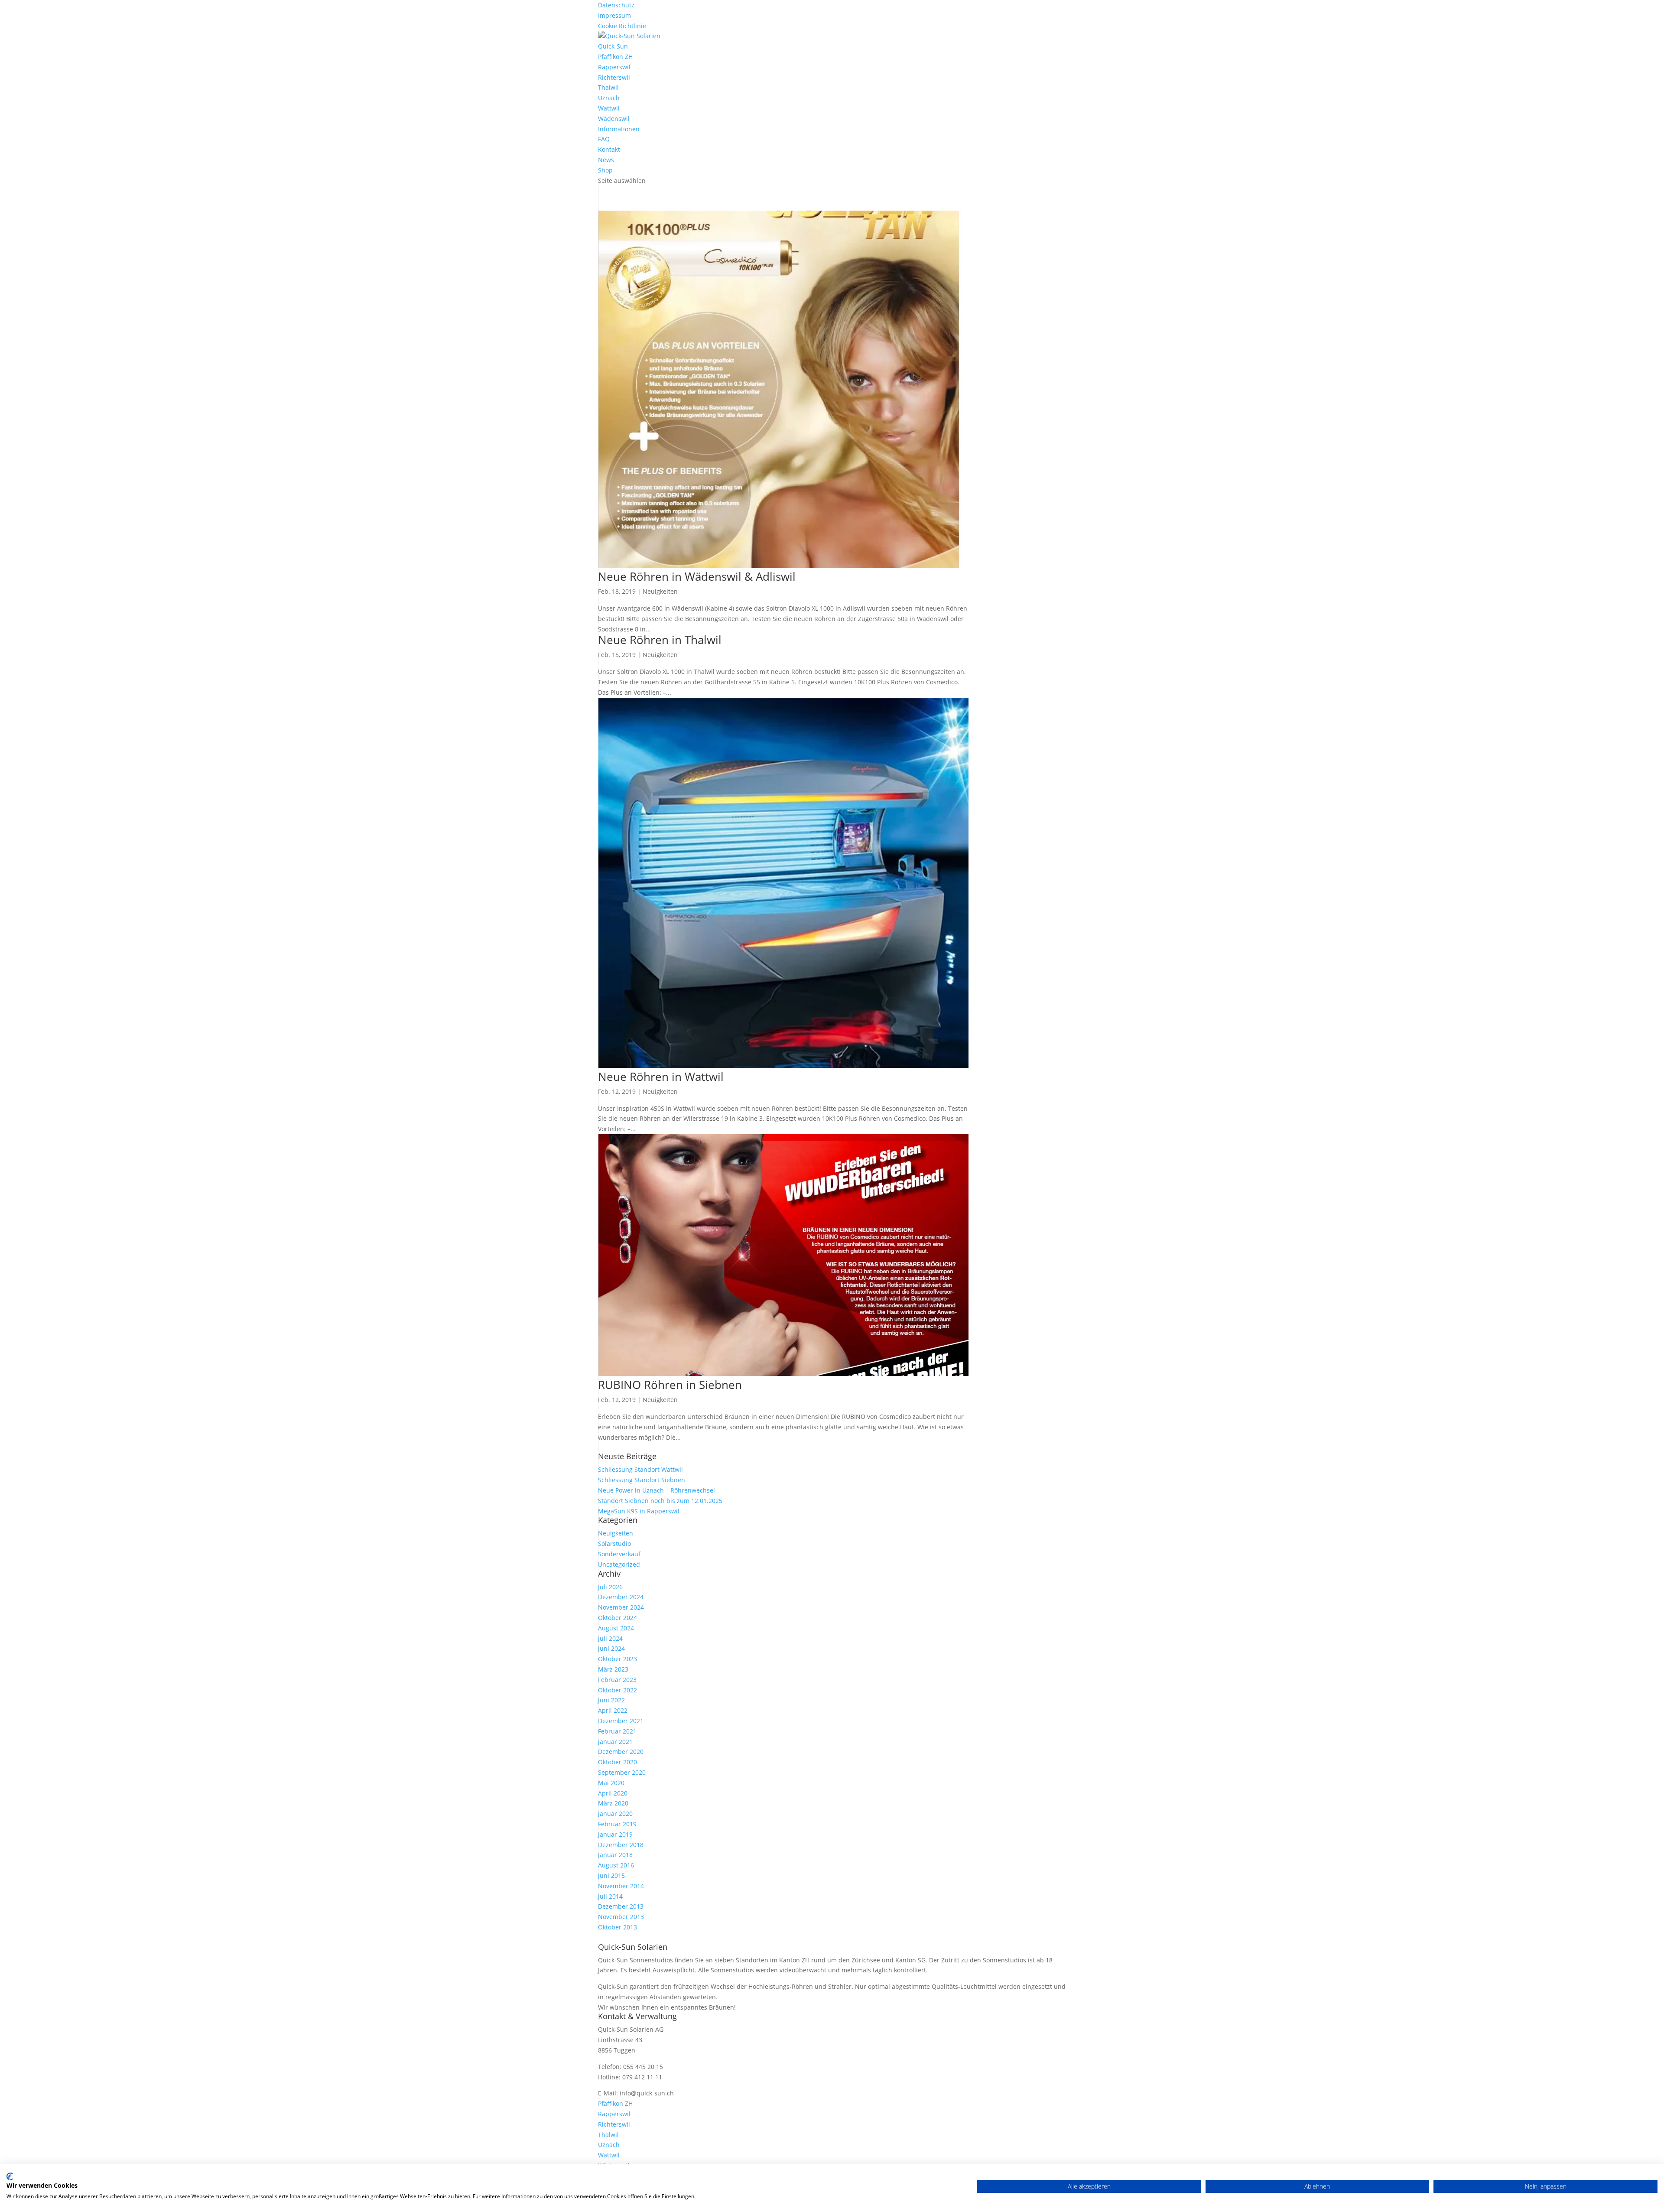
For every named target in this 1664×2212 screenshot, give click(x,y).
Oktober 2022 (617, 1690)
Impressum (614, 15)
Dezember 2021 (621, 1721)
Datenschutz (616, 5)
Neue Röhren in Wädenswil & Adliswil (697, 576)
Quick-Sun (613, 46)
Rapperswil (614, 67)
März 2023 (613, 1669)
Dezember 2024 (621, 1597)
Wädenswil (614, 119)
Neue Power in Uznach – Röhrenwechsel (656, 1490)
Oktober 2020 (617, 1762)
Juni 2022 (611, 1700)
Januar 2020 (615, 1814)
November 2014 (621, 1886)
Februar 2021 (617, 1731)
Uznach (609, 98)
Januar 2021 (615, 1742)
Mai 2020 (611, 1783)
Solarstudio (614, 1544)
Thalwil (608, 87)
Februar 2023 (617, 1680)
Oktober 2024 (617, 1618)
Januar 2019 (615, 1834)
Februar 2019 (617, 1824)
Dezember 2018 (621, 1845)
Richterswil (614, 77)
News (606, 160)
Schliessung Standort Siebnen (642, 1480)
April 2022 (613, 1710)
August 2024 (616, 1628)
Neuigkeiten (660, 591)
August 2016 (616, 1865)
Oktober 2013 (617, 1927)
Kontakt (609, 149)
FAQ (604, 139)
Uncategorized (619, 1564)
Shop (605, 170)
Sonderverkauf (619, 1554)
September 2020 (622, 1772)
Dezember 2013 (621, 1906)
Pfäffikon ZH (615, 57)
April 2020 (613, 1793)
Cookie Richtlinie (622, 26)
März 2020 (613, 1803)
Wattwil (609, 108)
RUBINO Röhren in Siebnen (670, 1385)
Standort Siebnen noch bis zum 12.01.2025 (660, 1501)
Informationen (619, 129)
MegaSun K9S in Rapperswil (639, 1511)
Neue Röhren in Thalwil (660, 640)
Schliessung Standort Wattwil (640, 1469)
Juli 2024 (610, 1638)
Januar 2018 (615, 1855)
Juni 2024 (611, 1648)
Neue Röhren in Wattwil (661, 1077)
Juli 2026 (610, 1587)
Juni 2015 (611, 1875)
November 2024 (621, 1607)
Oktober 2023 (617, 1659)
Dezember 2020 (621, 1752)
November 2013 (621, 1917)
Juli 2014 (610, 1896)
